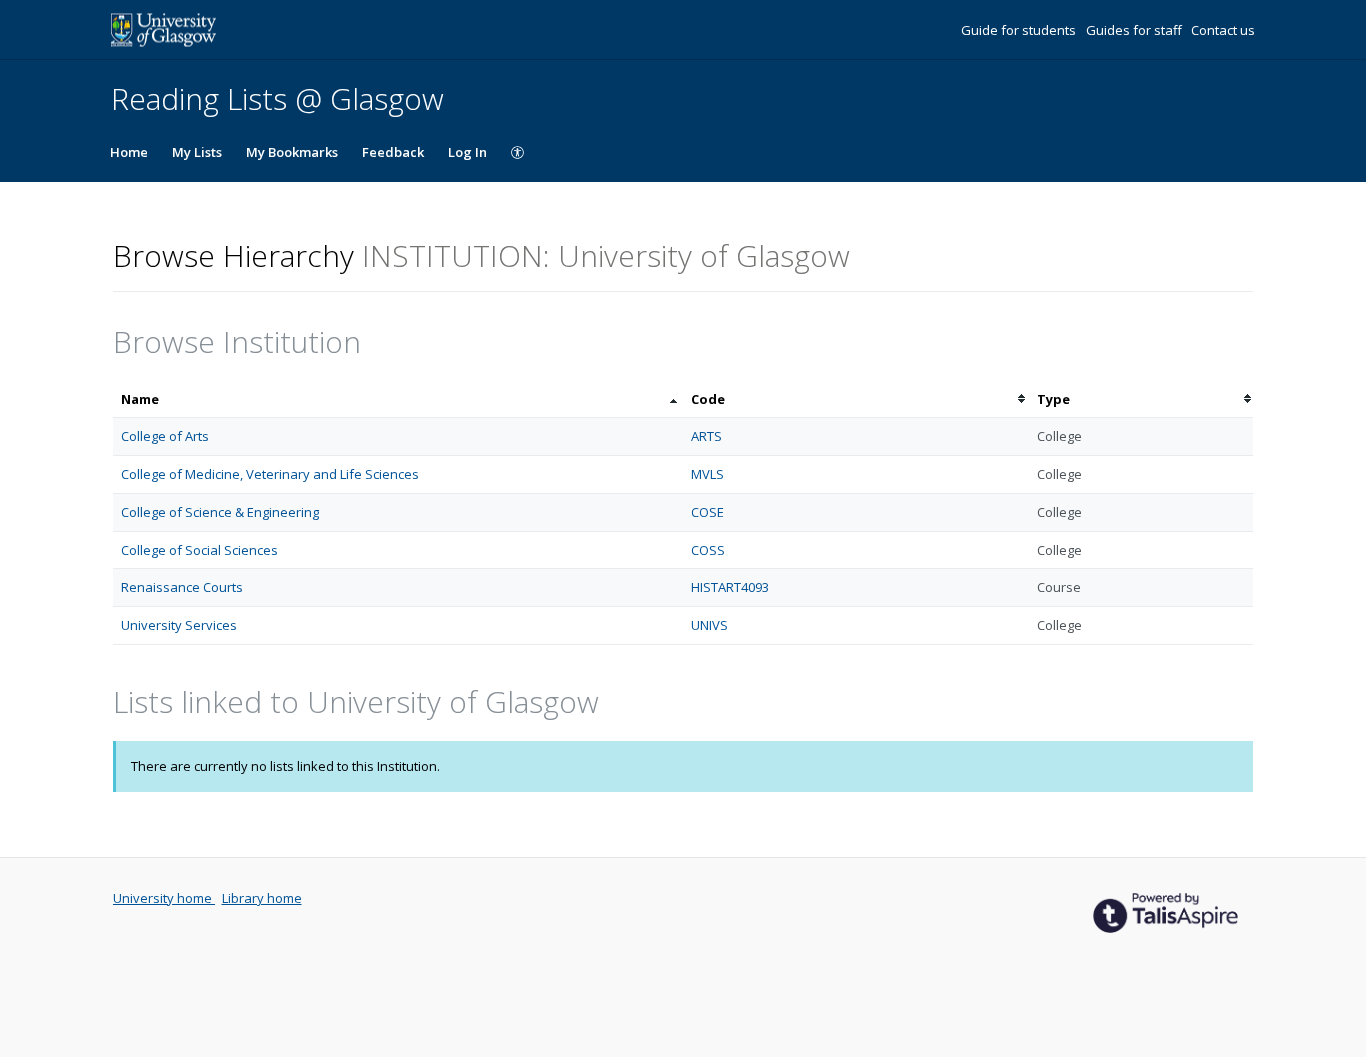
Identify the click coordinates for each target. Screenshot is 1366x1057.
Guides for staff (1135, 30)
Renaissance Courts (182, 587)
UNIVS (709, 625)
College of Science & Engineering (220, 512)
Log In (467, 152)
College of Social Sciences (199, 550)
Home (129, 152)
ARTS (706, 436)
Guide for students (1020, 30)
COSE (707, 512)
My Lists (197, 152)
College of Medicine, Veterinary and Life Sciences (270, 474)
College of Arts (165, 436)
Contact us (1223, 30)
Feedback (393, 152)
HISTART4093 (730, 587)
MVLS (707, 474)
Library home (262, 898)
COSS (708, 550)
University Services (179, 625)
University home (164, 898)
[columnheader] (398, 399)
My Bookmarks (292, 152)
